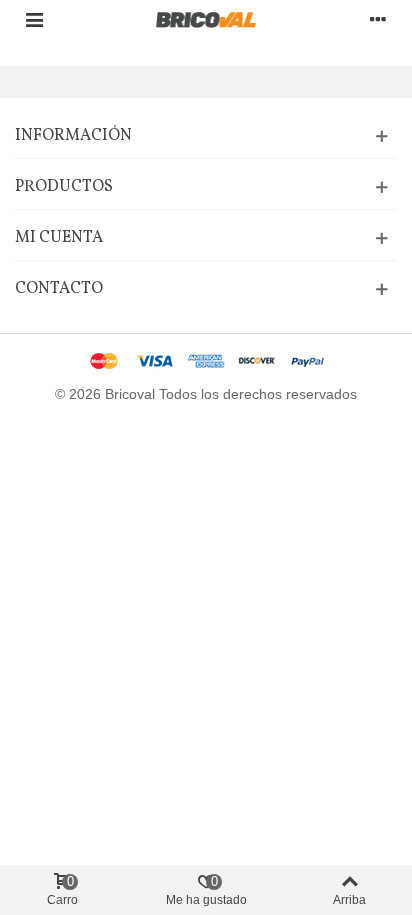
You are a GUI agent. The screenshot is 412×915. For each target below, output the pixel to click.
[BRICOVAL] (206, 19)
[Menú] (34, 19)
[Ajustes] (378, 19)
